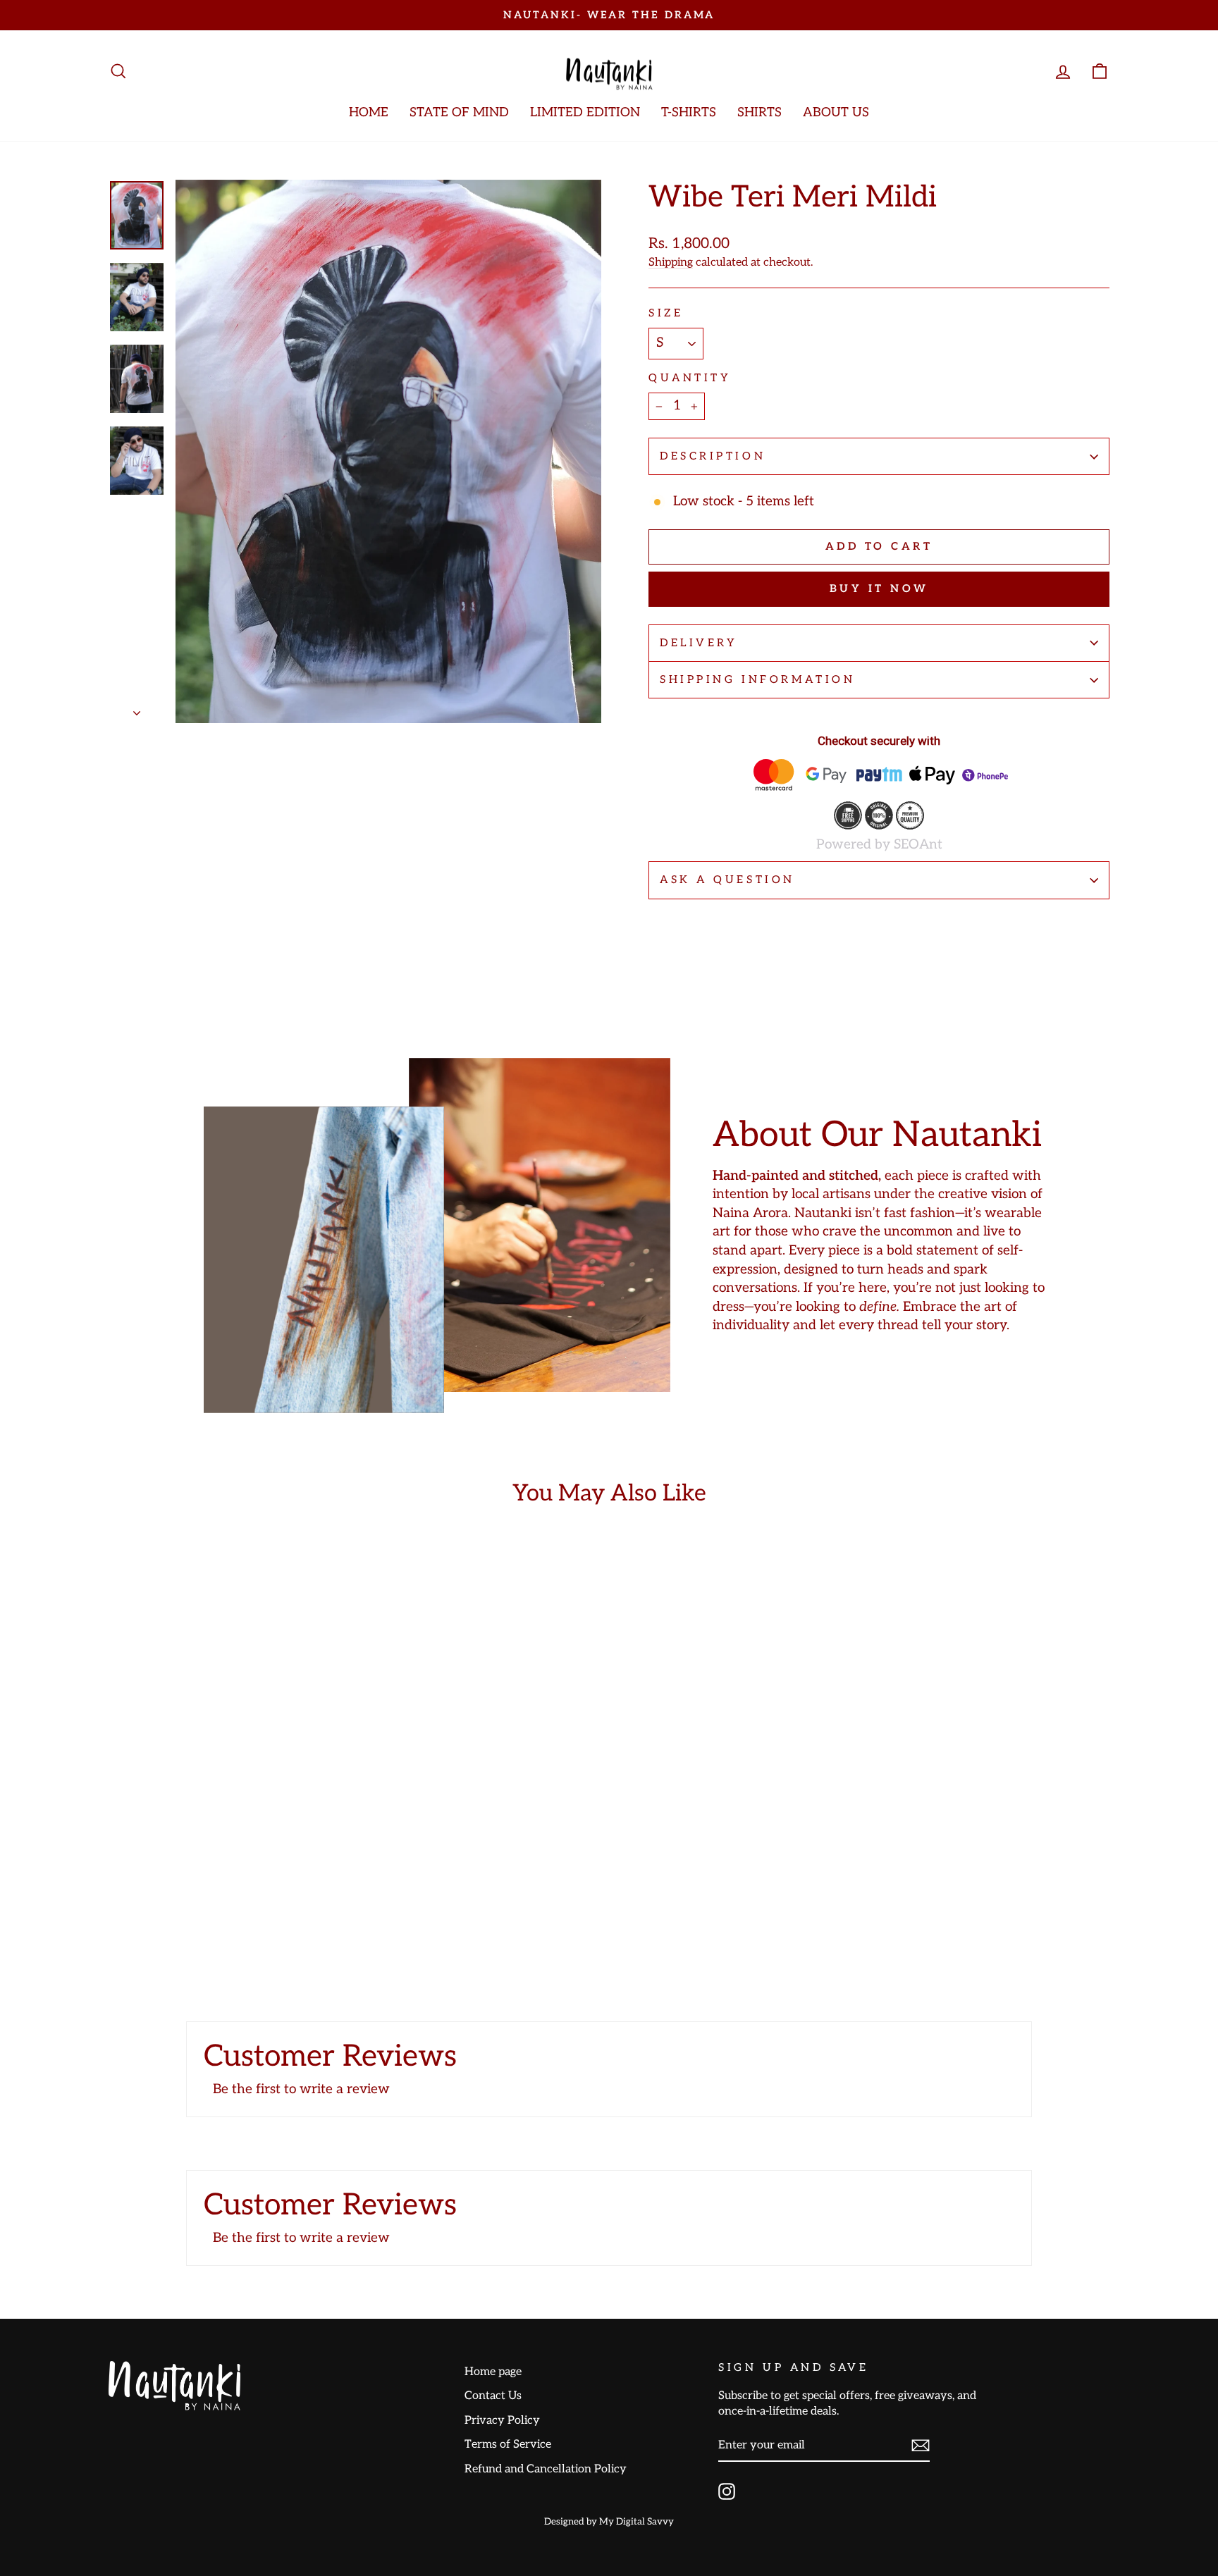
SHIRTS (759, 112)
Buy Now (228, 1883)
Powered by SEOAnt (879, 845)
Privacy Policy (502, 2420)
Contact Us (493, 2396)
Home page (493, 2372)
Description (713, 456)
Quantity (690, 378)
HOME (369, 112)
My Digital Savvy (636, 2522)
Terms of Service (508, 2444)
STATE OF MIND (459, 112)
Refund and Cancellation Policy (546, 2469)
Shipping (671, 262)
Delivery (699, 643)
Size (666, 313)
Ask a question (727, 880)
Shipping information (757, 679)
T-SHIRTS (689, 112)
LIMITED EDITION (585, 112)
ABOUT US (836, 112)
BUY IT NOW (879, 588)
